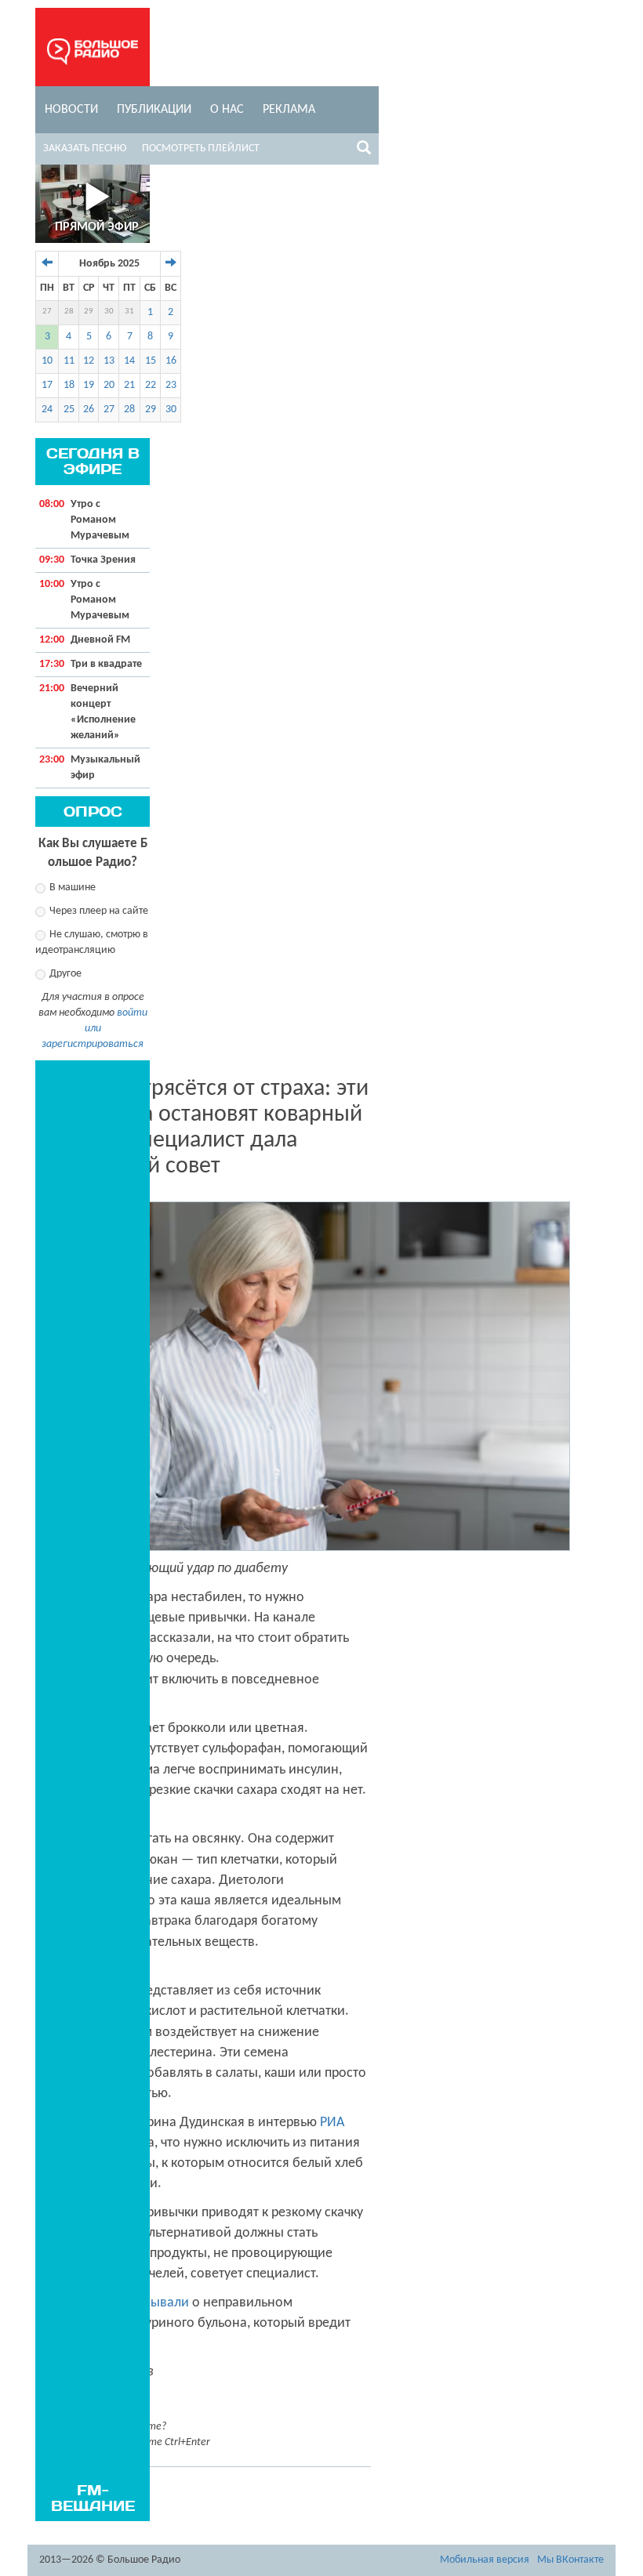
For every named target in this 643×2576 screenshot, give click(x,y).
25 (69, 409)
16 (171, 361)
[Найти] (364, 150)
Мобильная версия (485, 2560)
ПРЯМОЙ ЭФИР (97, 227)
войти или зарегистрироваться (94, 1029)
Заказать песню (85, 149)
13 (109, 361)
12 (89, 361)
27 (47, 312)
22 (151, 385)
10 (47, 361)
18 (69, 385)
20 (109, 385)
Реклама (289, 110)
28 (69, 312)
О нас (227, 110)
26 (89, 409)
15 (151, 361)
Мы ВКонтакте (570, 2560)
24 (47, 409)
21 (129, 385)
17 (47, 385)
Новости (71, 110)
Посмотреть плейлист (201, 149)
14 (129, 361)
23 (171, 385)
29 (89, 312)
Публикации (154, 110)
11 (69, 361)
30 (109, 312)
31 (129, 312)
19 (89, 385)
